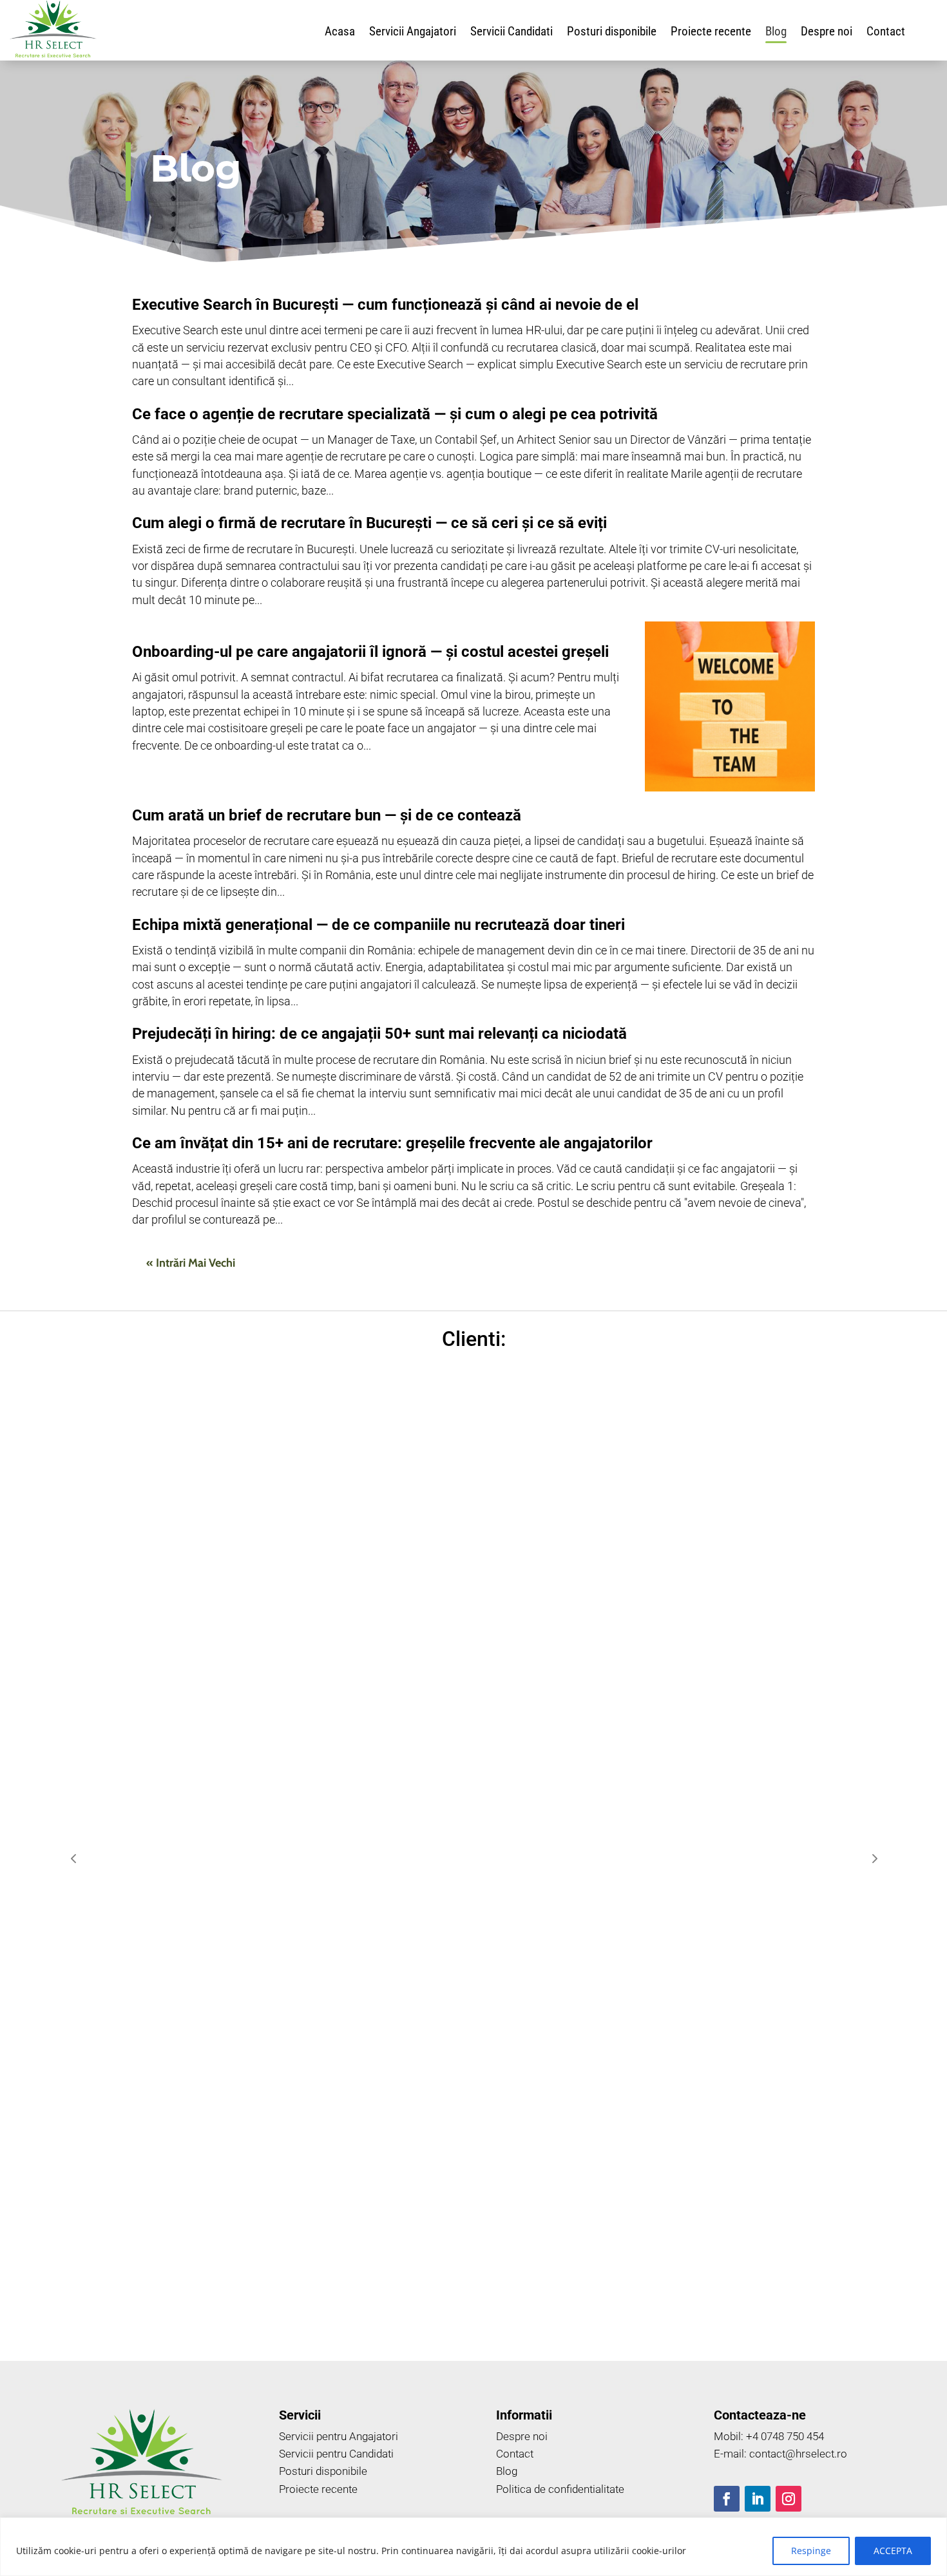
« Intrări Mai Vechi (191, 1263)
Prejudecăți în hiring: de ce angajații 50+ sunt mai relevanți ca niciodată (379, 1034)
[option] (171, 1858)
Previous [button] (73, 1858)
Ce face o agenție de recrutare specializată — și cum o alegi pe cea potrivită (395, 414)
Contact (886, 33)
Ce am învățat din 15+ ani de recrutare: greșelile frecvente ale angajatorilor (392, 1143)
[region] (473, 2547)
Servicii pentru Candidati (336, 2454)
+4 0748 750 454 (785, 2436)
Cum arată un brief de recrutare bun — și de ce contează (327, 815)
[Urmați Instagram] (789, 2499)
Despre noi (827, 33)
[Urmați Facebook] (727, 2499)
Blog (776, 33)
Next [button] (874, 1858)
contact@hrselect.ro (798, 2454)
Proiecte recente (711, 33)
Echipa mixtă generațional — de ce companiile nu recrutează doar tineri (378, 925)
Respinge (811, 2551)
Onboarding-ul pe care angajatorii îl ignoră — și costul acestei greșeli (370, 652)
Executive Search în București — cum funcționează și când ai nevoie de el (385, 305)
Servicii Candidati (512, 33)
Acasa (340, 33)
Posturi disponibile (612, 33)
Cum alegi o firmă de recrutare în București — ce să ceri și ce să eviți (369, 523)
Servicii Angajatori (413, 33)
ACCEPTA (893, 2551)
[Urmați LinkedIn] (758, 2499)
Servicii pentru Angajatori (339, 2436)
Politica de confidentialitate (560, 2489)
